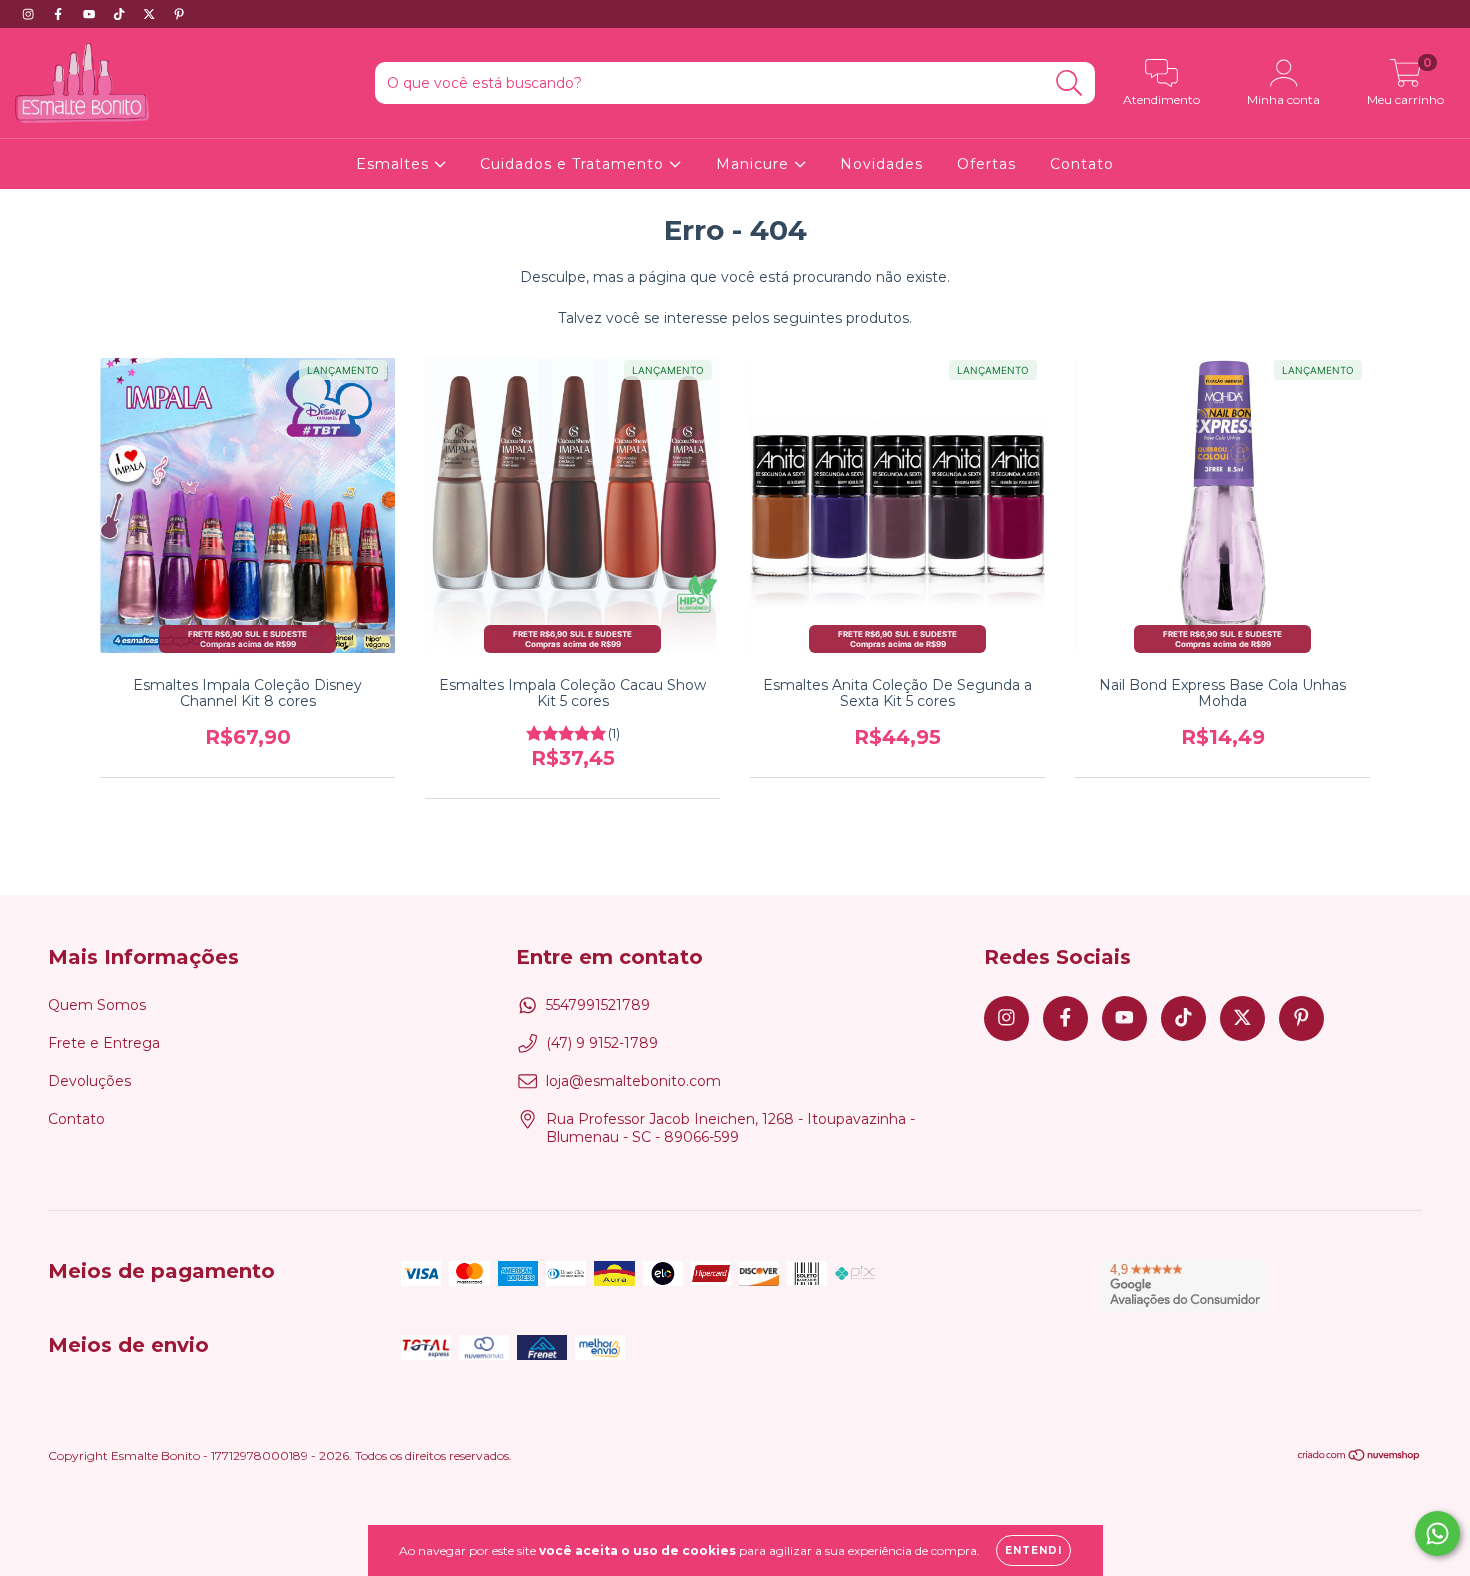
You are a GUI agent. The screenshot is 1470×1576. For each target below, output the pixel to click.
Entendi (1033, 1550)
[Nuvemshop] (1359, 1457)
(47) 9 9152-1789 (602, 1043)
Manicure (755, 164)
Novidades (881, 164)
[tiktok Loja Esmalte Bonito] (121, 14)
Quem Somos (97, 1005)
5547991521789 (598, 1005)
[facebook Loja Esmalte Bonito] (60, 14)
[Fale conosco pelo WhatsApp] (1437, 1533)
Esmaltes (395, 164)
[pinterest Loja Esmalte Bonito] (179, 14)
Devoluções (89, 1081)
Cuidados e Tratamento (574, 164)
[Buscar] (1069, 83)
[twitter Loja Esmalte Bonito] (151, 14)
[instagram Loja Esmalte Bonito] (30, 14)
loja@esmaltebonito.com (633, 1081)
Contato (1082, 164)
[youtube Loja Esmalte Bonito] (91, 14)
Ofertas (986, 164)
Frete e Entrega (104, 1043)
